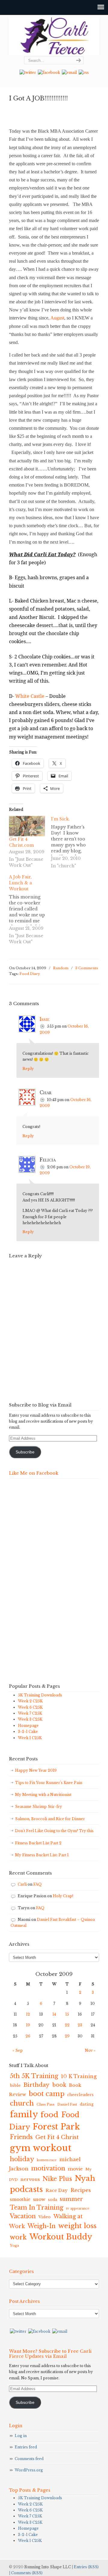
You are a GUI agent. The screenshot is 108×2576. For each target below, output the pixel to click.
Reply (28, 1069)
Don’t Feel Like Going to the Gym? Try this (55, 1831)
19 (28, 2025)
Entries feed (26, 2447)
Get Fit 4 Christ (57, 2137)
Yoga (14, 2245)
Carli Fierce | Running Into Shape (54, 36)
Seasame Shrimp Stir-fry (39, 1807)
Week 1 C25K (30, 1738)
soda (52, 2200)
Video (45, 2217)
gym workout (41, 2148)
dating (87, 2104)
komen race (47, 2160)
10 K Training (79, 2076)
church (22, 2103)
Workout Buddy (61, 2237)
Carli (22, 1884)
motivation (48, 2168)
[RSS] (84, 72)
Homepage (28, 1726)
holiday (22, 2159)
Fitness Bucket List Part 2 (38, 1843)
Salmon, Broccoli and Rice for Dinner (50, 1819)
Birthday (36, 2085)
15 (67, 2014)
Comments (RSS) (27, 2573)
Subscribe (25, 1452)
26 (28, 2036)
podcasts (26, 2189)
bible (15, 2085)
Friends (21, 2137)
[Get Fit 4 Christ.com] (27, 826)
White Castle (30, 696)
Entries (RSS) (86, 2567)
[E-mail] (69, 72)
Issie (45, 1019)
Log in (21, 2436)
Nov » (90, 2050)
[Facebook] (49, 72)
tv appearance (78, 2209)
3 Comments (87, 968)
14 (54, 2014)
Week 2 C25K (30, 1701)
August (57, 318)
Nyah (85, 2178)
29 (67, 2036)
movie (75, 2169)
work (18, 2237)
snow (39, 2199)
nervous (30, 2179)
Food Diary (30, 974)
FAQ (37, 1884)
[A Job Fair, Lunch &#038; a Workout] (30, 910)
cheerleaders (80, 2095)
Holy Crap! (63, 1896)
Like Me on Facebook (34, 1473)
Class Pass (46, 2104)
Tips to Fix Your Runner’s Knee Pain (49, 1783)
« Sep (18, 2050)
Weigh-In (42, 2226)
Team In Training (37, 2207)
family (24, 2114)
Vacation (23, 2216)
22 (67, 2025)
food (49, 2115)
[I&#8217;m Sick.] (72, 843)
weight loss (77, 2226)
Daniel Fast (67, 2104)
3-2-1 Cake (28, 1732)
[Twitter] (28, 72)
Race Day (57, 2190)
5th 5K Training (34, 2076)
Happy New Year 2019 (36, 1770)
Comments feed (29, 2459)
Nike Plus (57, 2179)
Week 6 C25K (30, 1707)
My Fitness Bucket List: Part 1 (42, 1855)
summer (71, 2199)
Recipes (81, 2190)
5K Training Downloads (40, 1695)
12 (28, 2014)
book (59, 2085)
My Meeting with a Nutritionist (43, 1795)
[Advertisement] (33, 1583)
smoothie (20, 2200)
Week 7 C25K (30, 1713)
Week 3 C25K (30, 1719)
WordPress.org (29, 2470)
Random (61, 968)
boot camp (47, 2094)
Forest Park (56, 2127)
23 (80, 2025)
